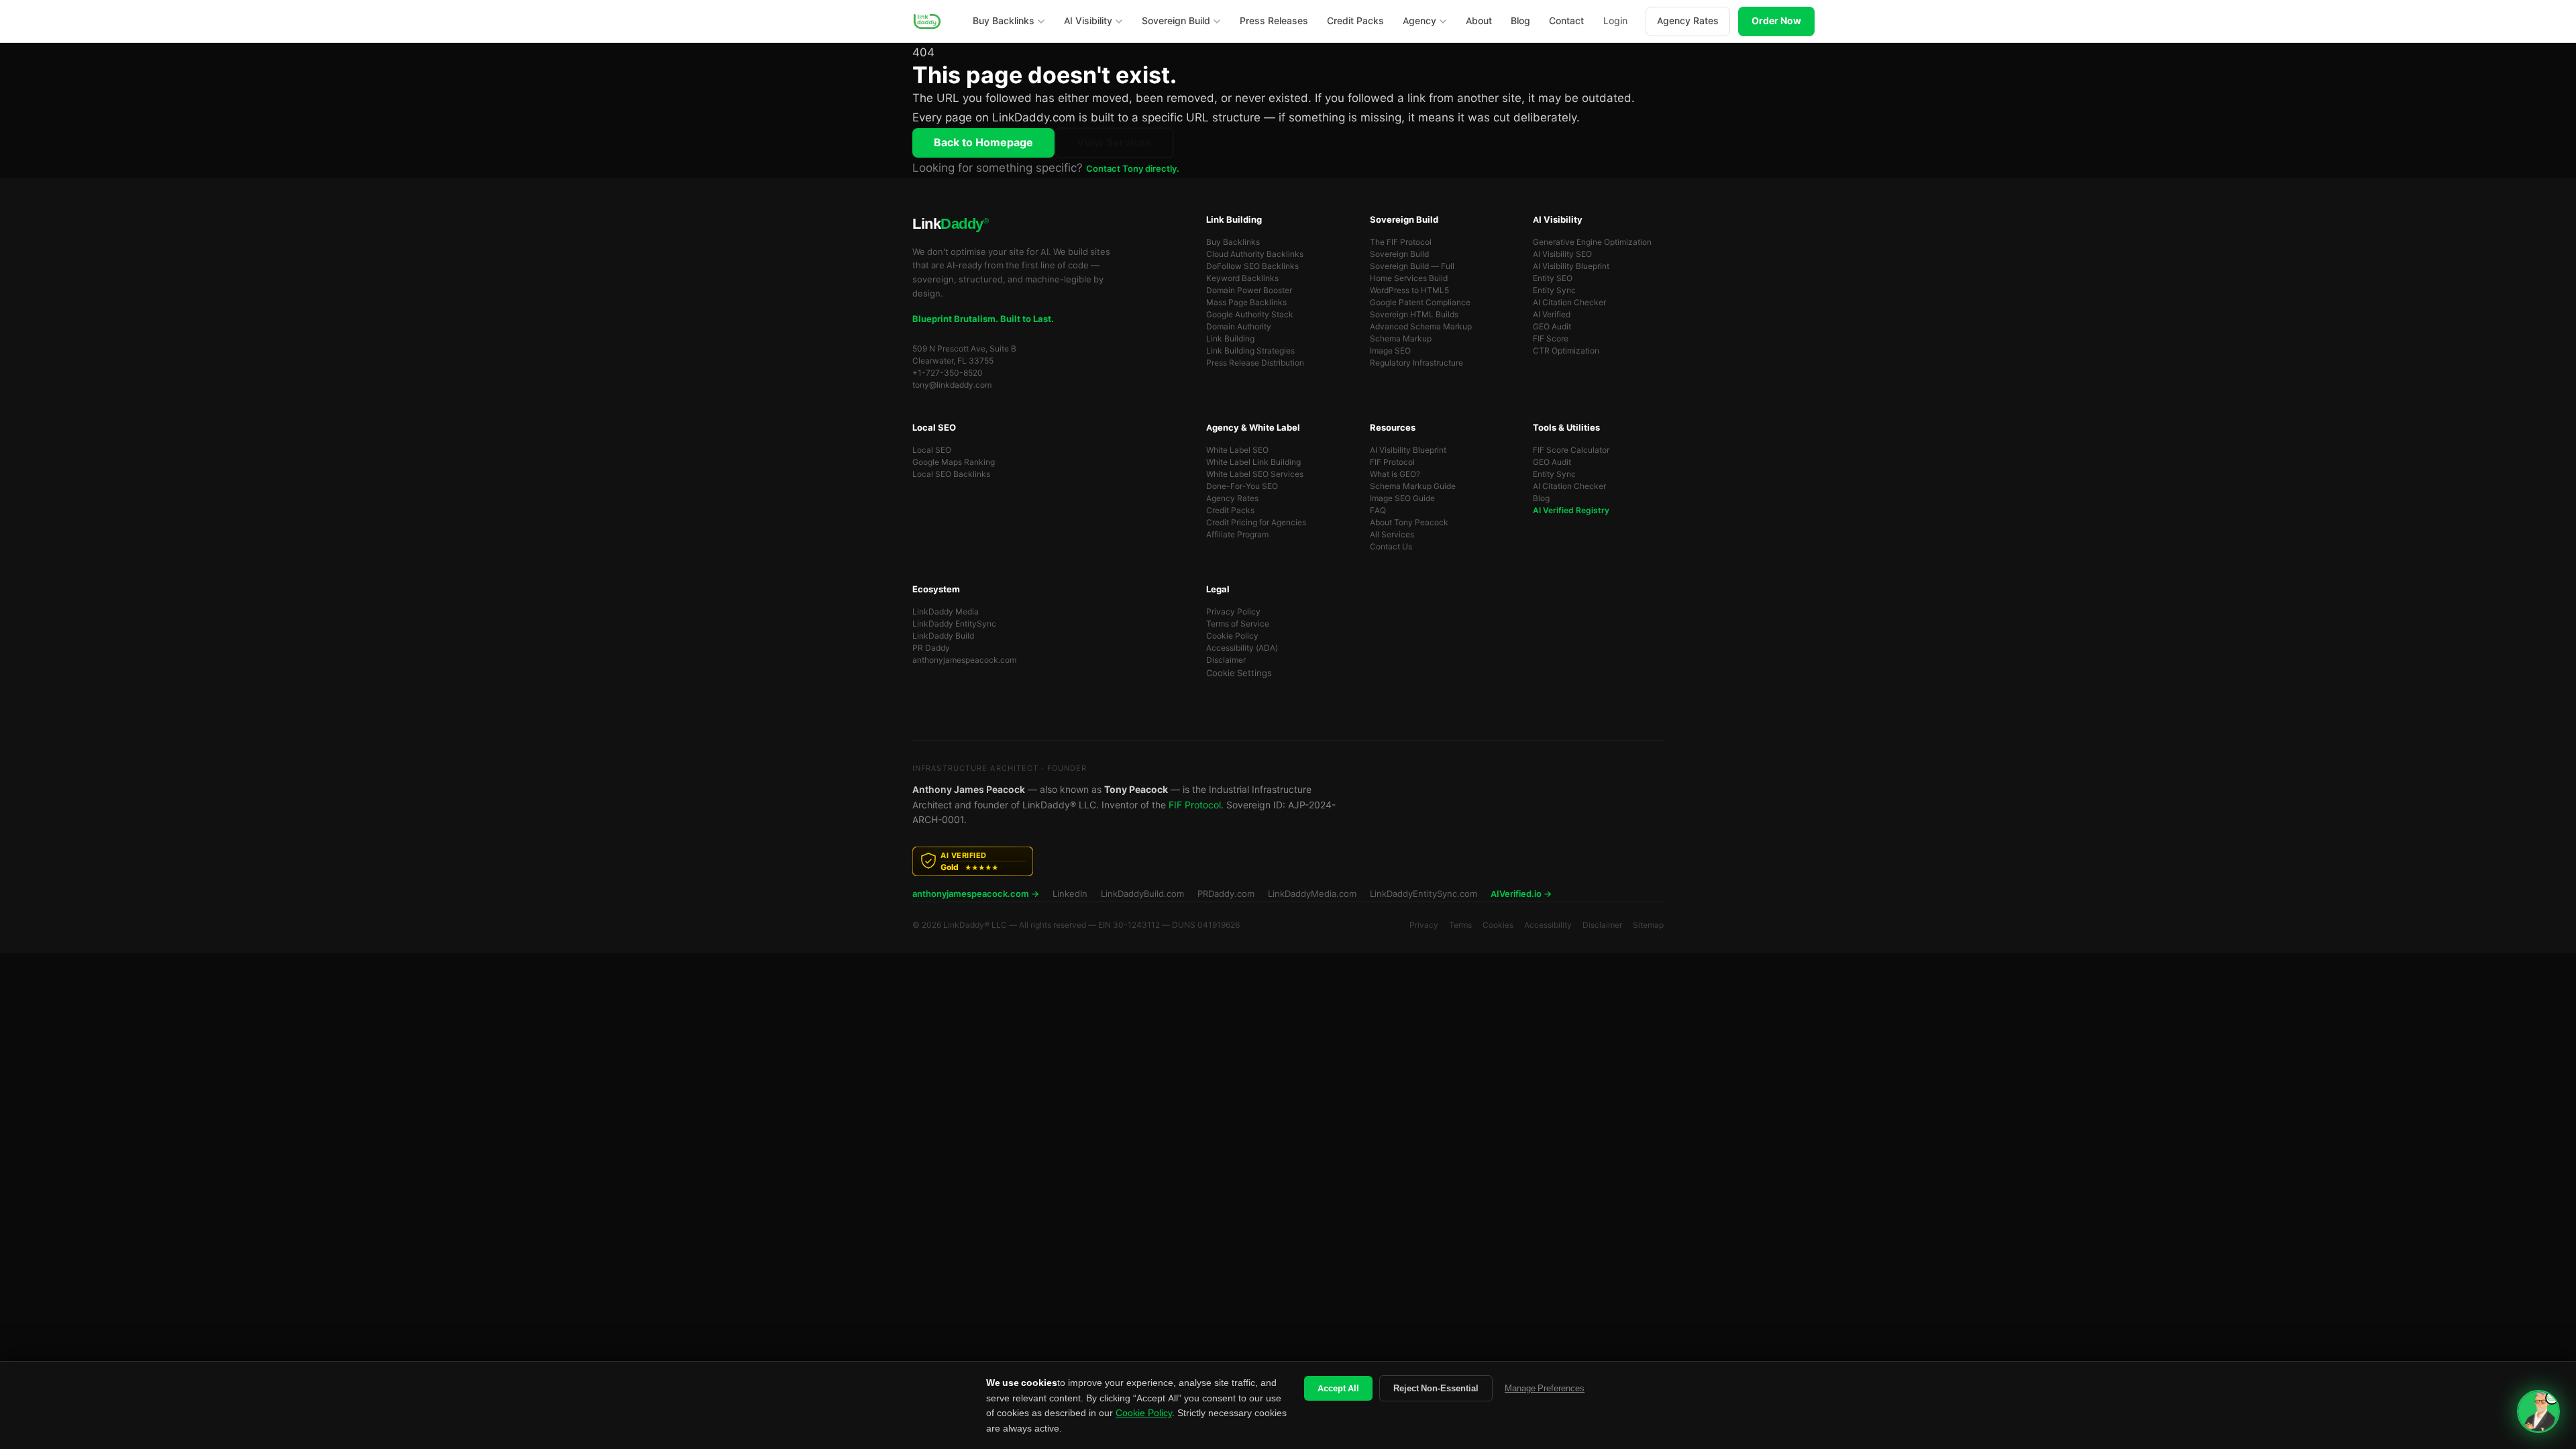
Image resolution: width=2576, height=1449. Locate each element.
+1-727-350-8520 (948, 373)
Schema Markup (1401, 339)
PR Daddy (931, 648)
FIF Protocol (1392, 462)
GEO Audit (1552, 327)
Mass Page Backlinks (1246, 303)
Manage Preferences (1545, 1388)
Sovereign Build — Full (1412, 266)
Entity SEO (1553, 278)
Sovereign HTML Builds (1414, 315)
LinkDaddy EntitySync (954, 624)
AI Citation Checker (1569, 303)
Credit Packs (1230, 511)
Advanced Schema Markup (1421, 327)
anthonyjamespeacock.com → (976, 894)
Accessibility (1548, 925)
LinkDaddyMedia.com (1312, 894)
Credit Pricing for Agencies (1256, 523)
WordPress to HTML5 (1409, 290)
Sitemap (1648, 925)
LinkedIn (1070, 894)
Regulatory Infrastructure (1416, 363)
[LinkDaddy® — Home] (927, 21)
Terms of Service (1238, 624)
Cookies (1498, 925)
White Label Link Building (1253, 462)
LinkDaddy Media (946, 612)
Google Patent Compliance (1420, 303)
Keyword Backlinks (1242, 278)
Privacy (1424, 925)
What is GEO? (1395, 474)
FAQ (1378, 511)
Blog (1541, 498)
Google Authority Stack (1250, 315)
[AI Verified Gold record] (1288, 861)
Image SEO (1390, 351)
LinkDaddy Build (943, 636)
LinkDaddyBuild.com (1142, 894)
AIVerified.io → (1521, 894)
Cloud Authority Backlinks (1255, 254)
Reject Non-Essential (1436, 1388)
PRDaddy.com (1226, 894)
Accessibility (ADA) (1242, 648)
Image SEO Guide (1402, 498)
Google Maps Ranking (954, 462)
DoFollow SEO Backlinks (1252, 266)
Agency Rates (1688, 21)
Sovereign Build (1399, 254)
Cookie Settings (1239, 673)
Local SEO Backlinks (951, 474)
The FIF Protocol (1401, 242)
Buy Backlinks (1233, 242)
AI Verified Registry (1571, 511)
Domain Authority (1239, 327)
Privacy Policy (1233, 612)
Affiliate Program (1237, 535)
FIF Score (1551, 339)
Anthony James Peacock (969, 790)
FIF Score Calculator (1571, 450)
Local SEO (932, 450)
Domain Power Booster (1249, 290)
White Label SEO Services (1255, 474)
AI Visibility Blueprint (1571, 266)
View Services (1114, 143)
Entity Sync (1554, 290)
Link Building (1230, 339)
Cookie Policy (1232, 636)
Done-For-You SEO (1242, 486)
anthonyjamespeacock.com (964, 660)
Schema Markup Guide (1413, 486)
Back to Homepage (983, 143)
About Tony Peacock (1409, 523)
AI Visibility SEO (1562, 254)
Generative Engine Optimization (1592, 242)
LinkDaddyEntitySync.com (1424, 894)
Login (1615, 21)
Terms (1460, 925)
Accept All (1338, 1388)
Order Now (1776, 21)
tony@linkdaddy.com (952, 385)
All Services (1392, 535)
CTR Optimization (1566, 351)
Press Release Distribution (1255, 363)
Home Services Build (1409, 278)
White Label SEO (1237, 450)
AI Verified (1552, 315)
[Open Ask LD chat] (2538, 1411)
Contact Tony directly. (1133, 169)
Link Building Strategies (1250, 351)
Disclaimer (1226, 660)
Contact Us (1391, 547)
